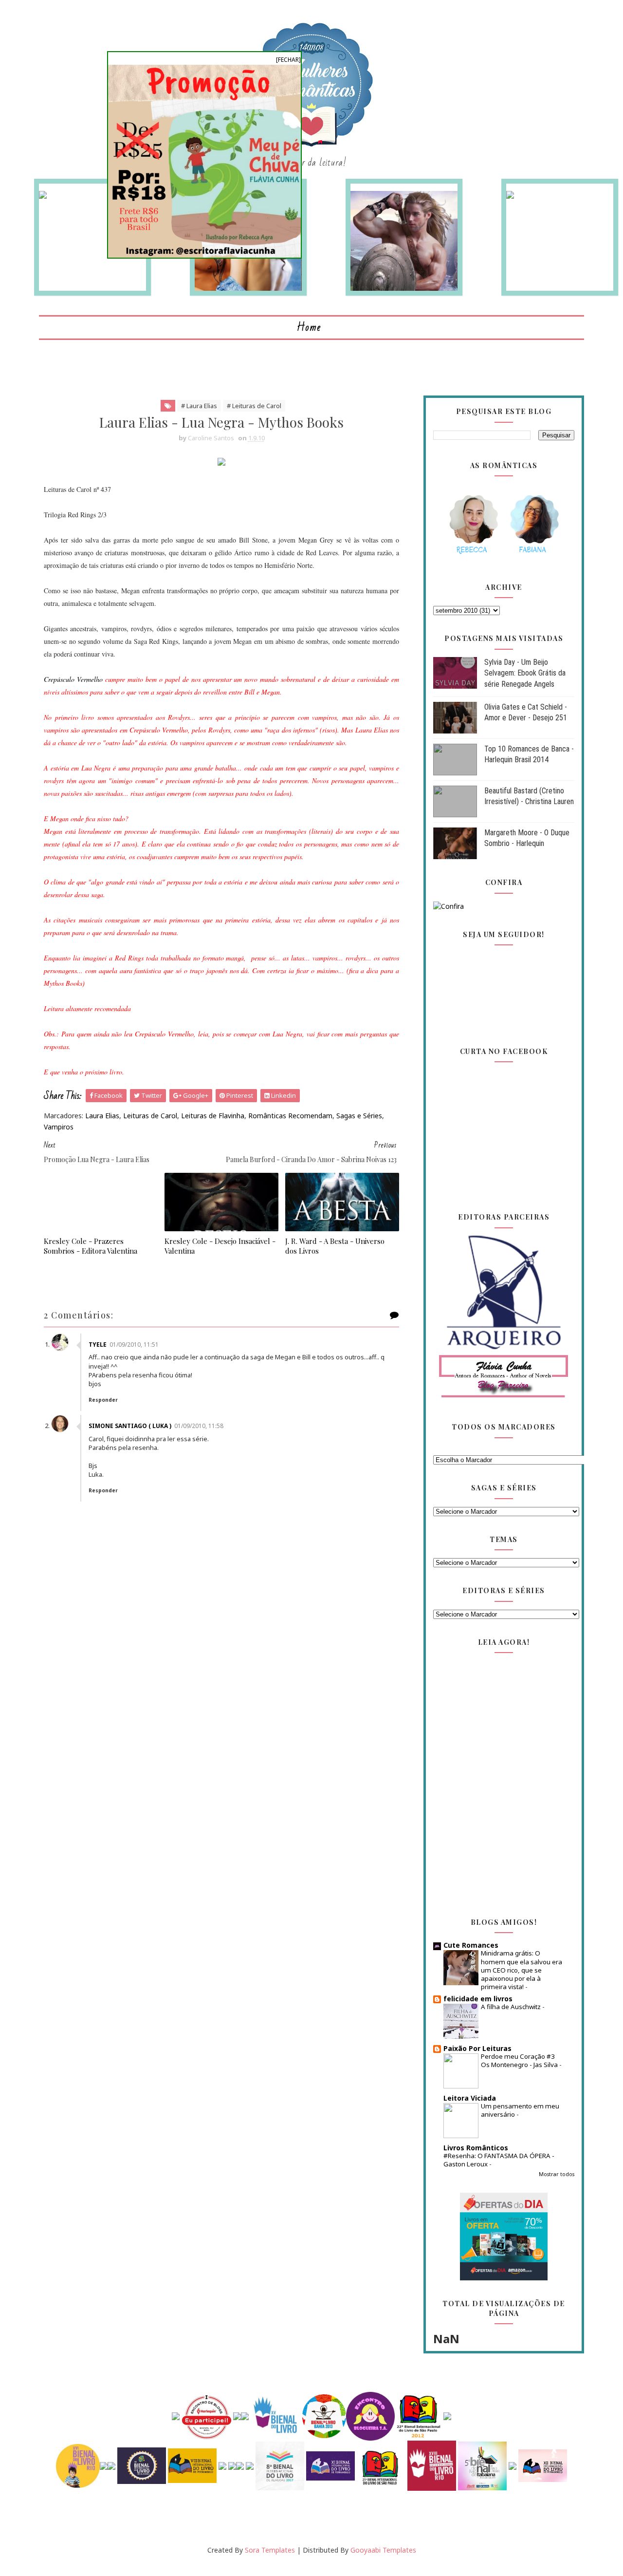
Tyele (98, 1344)
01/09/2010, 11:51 (134, 1344)
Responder (103, 1400)
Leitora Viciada (470, 2098)
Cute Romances (471, 1945)
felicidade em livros (478, 1999)
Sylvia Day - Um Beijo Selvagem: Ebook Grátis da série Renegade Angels (525, 673)
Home (309, 328)
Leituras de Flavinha (213, 1116)
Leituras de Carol (150, 1116)
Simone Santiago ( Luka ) (130, 1426)
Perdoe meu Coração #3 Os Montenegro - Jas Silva (520, 2060)
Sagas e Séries (359, 1116)
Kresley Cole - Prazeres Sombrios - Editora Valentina (91, 1246)
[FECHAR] (288, 60)
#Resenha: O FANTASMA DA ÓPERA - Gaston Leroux (499, 2160)
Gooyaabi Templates (383, 2550)
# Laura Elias (199, 406)
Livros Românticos (476, 2148)
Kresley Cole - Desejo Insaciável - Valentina (220, 1246)
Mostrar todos (557, 2174)
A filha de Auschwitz (512, 2007)
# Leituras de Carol (254, 406)
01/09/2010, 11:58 (199, 1426)
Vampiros (59, 1127)
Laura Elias (102, 1116)
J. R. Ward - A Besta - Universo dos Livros (335, 1246)
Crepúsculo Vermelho (73, 679)
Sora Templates (270, 2550)
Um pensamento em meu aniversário (520, 2110)
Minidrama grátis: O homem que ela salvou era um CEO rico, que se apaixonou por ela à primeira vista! (522, 1970)
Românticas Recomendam (290, 1116)
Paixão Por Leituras (477, 2048)
